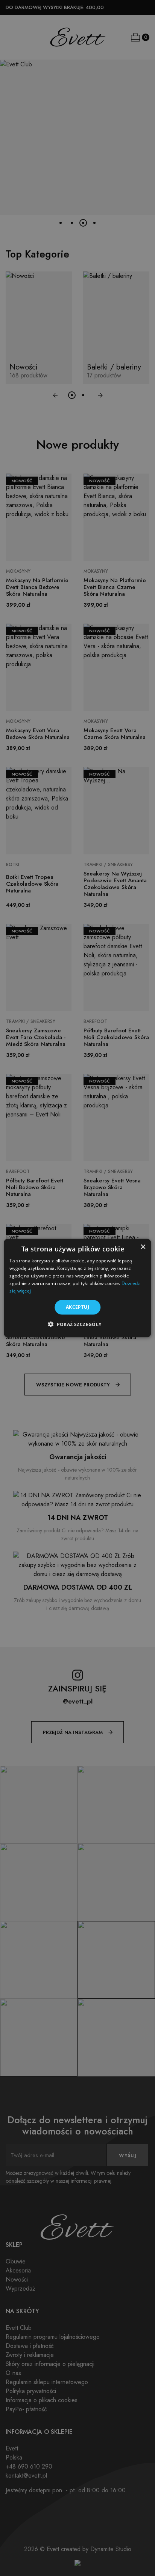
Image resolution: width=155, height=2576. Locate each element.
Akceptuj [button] (77, 1307)
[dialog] (77, 1288)
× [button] (143, 1247)
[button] (77, 1324)
